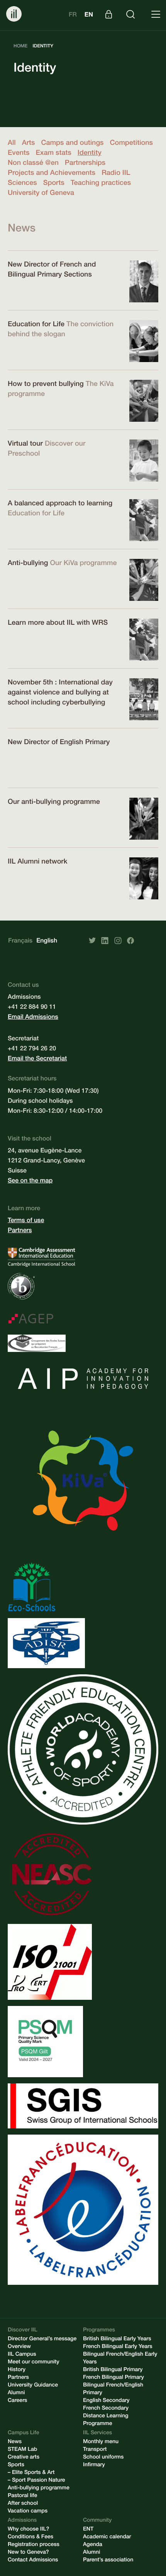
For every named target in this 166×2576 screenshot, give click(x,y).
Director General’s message (42, 2340)
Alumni (16, 2393)
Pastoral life (22, 2496)
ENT (88, 2530)
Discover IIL (23, 2331)
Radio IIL (116, 174)
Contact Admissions (33, 2561)
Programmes (99, 2331)
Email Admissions (33, 1018)
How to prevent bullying (46, 385)
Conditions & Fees (30, 2537)
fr (73, 15)
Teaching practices (101, 184)
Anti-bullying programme (39, 2489)
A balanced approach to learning (60, 504)
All (12, 144)
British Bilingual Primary (113, 2370)
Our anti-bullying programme (54, 803)
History (17, 2370)
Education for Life (36, 325)
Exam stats (53, 154)
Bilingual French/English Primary (113, 2390)
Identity (90, 154)
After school (23, 2504)
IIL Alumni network (37, 862)
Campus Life (23, 2433)
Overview (19, 2347)
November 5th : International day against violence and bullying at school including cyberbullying (60, 693)
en (89, 15)
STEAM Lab (22, 2450)
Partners (20, 1231)
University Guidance (33, 2386)
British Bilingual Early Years (117, 2340)
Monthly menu (101, 2442)
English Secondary (106, 2401)
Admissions (22, 2521)
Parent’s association (108, 2561)
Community (97, 2521)
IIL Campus (22, 2355)
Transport (95, 2450)
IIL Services (97, 2433)
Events (19, 154)
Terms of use (26, 1221)
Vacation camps (28, 2512)
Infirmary (94, 2465)
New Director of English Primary (59, 743)
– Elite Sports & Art (31, 2473)
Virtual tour (25, 444)
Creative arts (24, 2458)
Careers (17, 2401)
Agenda (93, 2545)
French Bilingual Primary (113, 2378)
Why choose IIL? (28, 2530)
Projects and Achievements (52, 174)
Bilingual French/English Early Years (120, 2359)
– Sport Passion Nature (36, 2481)
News (15, 2442)
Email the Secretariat (37, 1059)
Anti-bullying (28, 564)
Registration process (34, 2545)
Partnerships (85, 164)
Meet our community (34, 2363)
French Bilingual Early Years (118, 2347)
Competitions (131, 144)
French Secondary (106, 2409)
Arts (29, 144)
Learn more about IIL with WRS (58, 624)
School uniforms (103, 2458)
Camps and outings (72, 144)
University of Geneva (41, 194)
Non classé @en (33, 164)
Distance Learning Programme (106, 2420)
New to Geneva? (28, 2553)
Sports (54, 184)
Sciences (22, 184)
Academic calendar (107, 2537)
